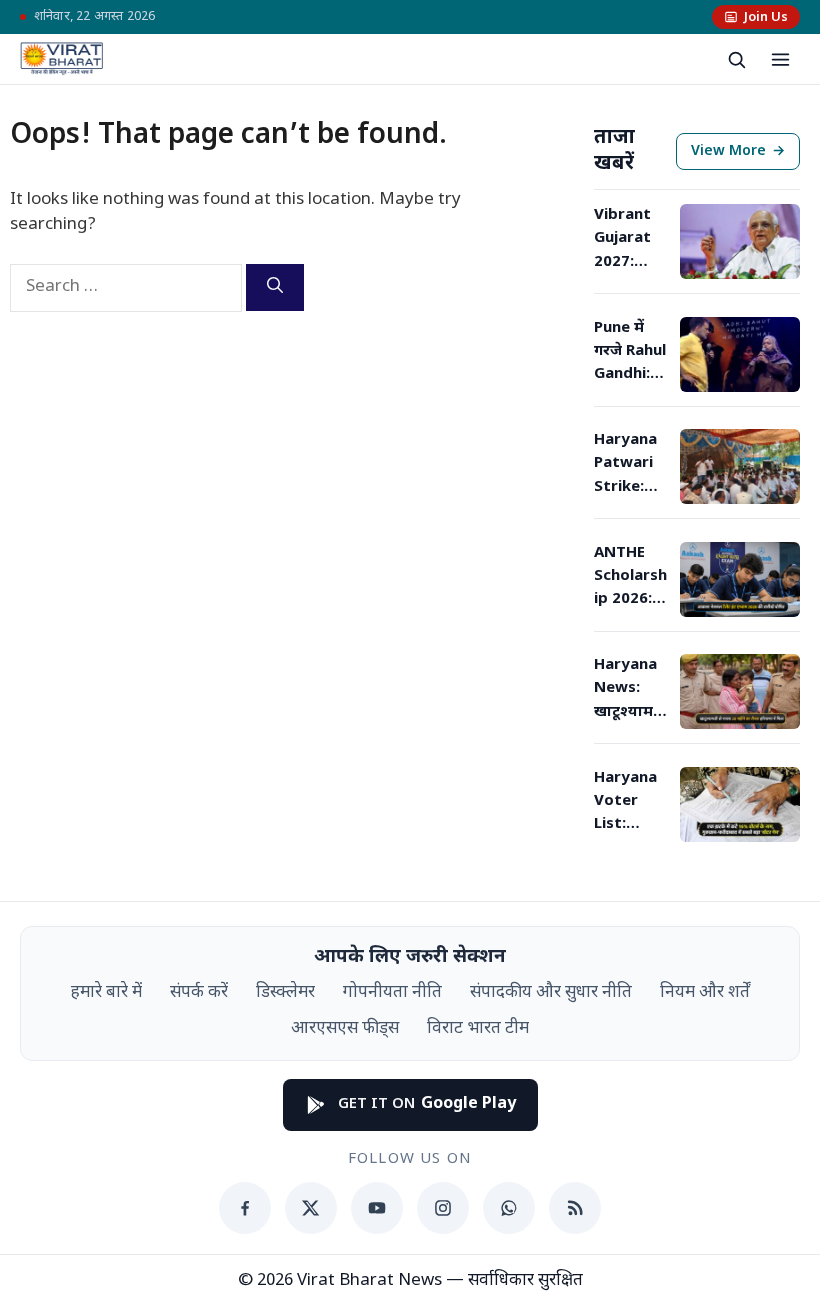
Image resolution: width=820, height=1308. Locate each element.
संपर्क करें (199, 993)
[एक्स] (311, 1208)
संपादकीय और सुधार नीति (551, 993)
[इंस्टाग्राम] (443, 1208)
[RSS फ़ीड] (575, 1208)
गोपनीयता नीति (392, 993)
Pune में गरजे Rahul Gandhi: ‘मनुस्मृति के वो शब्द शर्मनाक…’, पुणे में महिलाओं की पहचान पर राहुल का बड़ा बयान (630, 353)
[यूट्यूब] (377, 1208)
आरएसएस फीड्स (345, 1029)
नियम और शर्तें (705, 993)
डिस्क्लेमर (285, 993)
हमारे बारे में (106, 993)
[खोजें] (736, 59)
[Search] (275, 287)
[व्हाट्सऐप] (509, 1208)
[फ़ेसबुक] (245, 1208)
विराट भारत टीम (478, 1029)
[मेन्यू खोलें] (780, 59)
